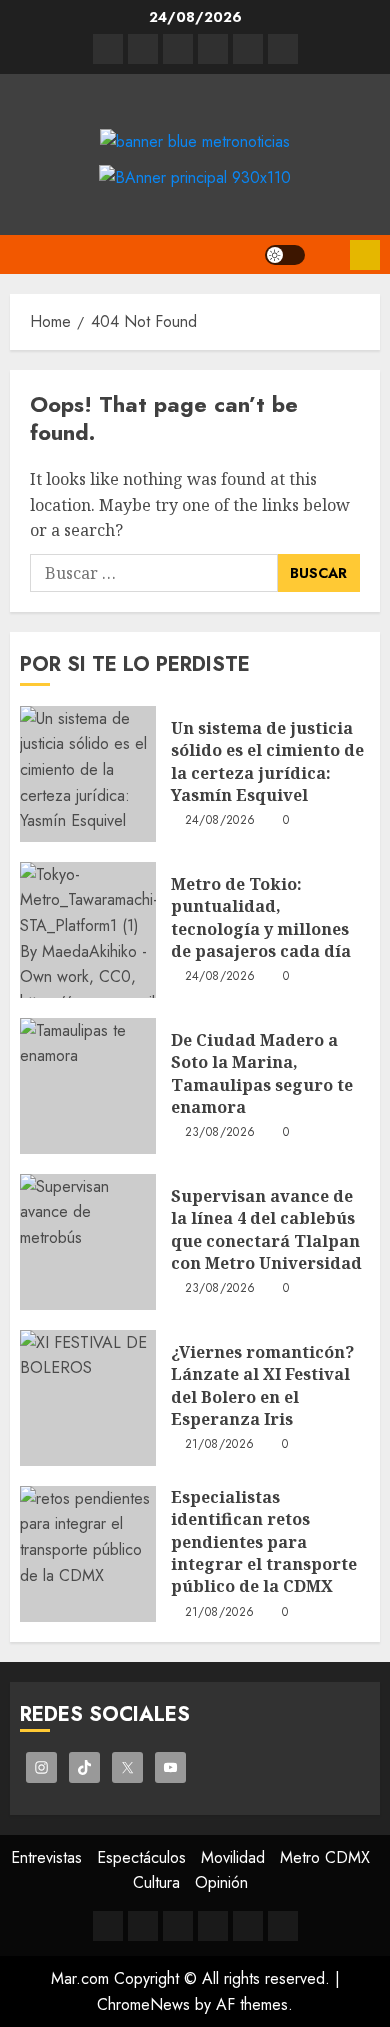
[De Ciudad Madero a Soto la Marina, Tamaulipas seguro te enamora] (88, 1086)
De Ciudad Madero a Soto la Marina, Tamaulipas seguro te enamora (262, 1073)
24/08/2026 (220, 821)
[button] (327, 254)
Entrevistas (46, 1857)
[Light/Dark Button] (285, 255)
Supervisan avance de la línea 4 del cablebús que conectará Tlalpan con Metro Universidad (266, 1229)
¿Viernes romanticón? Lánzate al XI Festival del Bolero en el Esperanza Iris (262, 1385)
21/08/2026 (220, 1445)
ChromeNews (143, 2004)
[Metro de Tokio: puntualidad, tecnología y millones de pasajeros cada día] (88, 930)
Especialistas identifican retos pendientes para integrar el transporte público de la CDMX (264, 1542)
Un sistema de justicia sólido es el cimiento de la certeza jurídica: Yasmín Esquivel (267, 761)
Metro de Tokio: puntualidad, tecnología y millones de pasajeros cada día (261, 917)
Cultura (156, 1882)
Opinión (221, 1882)
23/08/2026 (220, 1133)
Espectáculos (141, 1857)
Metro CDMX (325, 1857)
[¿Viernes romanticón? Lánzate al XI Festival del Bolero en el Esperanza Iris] (88, 1398)
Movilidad (233, 1857)
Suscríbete (365, 255)
